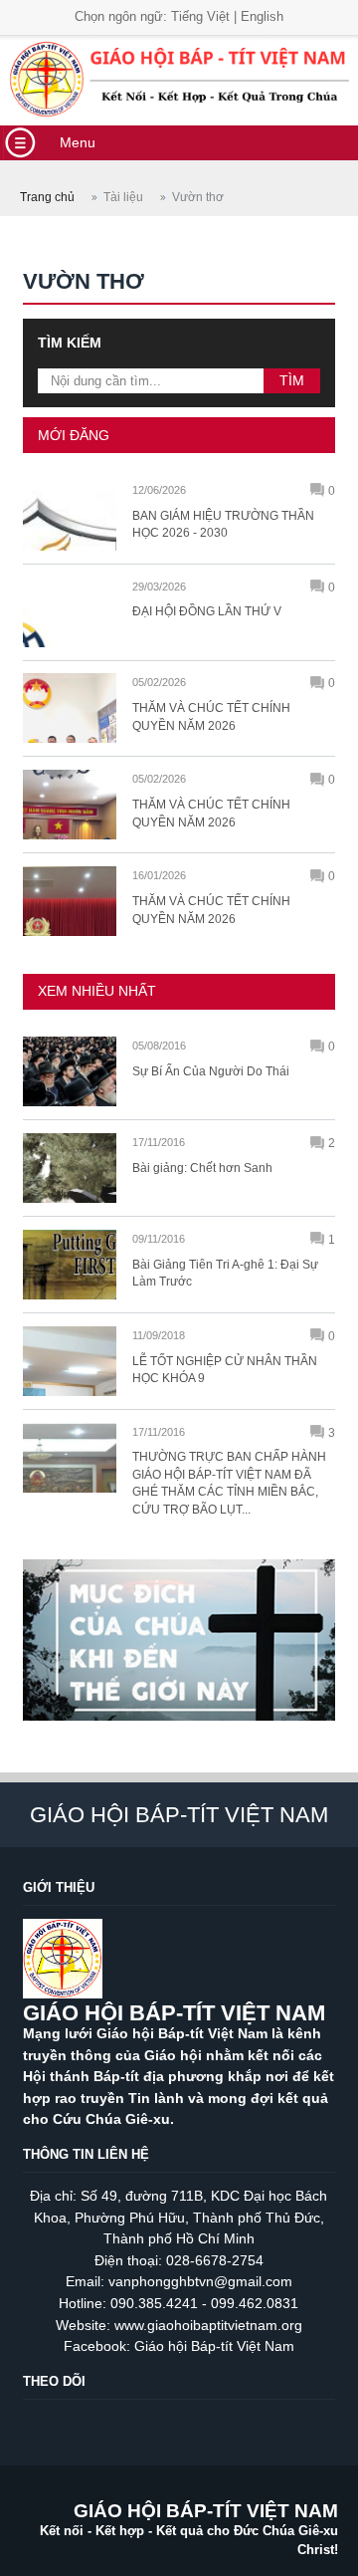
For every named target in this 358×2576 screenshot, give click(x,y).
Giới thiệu (59, 1887)
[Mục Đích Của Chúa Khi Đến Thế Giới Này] (179, 1730)
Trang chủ (47, 197)
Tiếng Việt (200, 16)
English (262, 16)
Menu (78, 142)
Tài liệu (123, 197)
